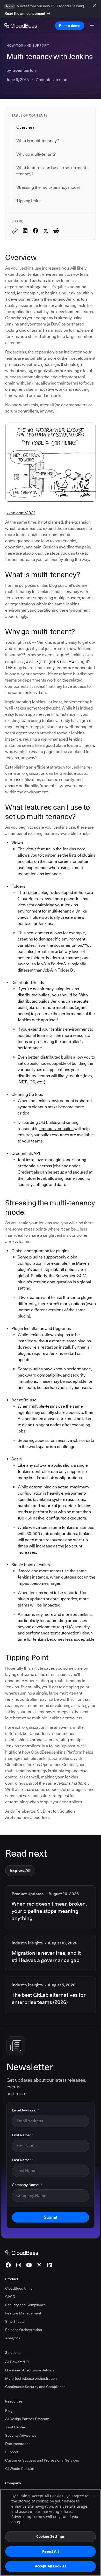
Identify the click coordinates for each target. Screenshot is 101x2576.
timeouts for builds (56, 1129)
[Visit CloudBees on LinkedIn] (50, 2265)
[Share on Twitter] (46, 231)
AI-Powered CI (17, 2362)
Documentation (18, 2444)
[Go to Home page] (21, 26)
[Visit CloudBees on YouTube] (29, 2265)
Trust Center (15, 2427)
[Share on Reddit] (56, 231)
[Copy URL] (15, 231)
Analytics (13, 2338)
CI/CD (10, 2297)
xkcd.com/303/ (21, 513)
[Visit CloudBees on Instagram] (19, 2265)
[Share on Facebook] (35, 231)
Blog (9, 2411)
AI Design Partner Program (27, 2419)
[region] (51, 2533)
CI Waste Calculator (21, 2469)
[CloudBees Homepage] (22, 2252)
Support (12, 2452)
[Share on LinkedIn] (25, 231)
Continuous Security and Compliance (35, 2387)
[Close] (95, 2497)
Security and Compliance (26, 2305)
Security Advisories (21, 2435)
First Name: (23, 2135)
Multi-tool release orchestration (31, 2378)
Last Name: (23, 2160)
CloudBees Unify (19, 2288)
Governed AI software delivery (30, 2370)
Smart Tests (15, 2321)
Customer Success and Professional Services (42, 2460)
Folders (33, 892)
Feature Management (23, 2313)
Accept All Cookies (51, 2566)
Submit (51, 2217)
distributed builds (34, 995)
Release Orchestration (24, 2330)
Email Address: (26, 2110)
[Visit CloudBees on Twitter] (39, 2265)
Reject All (50, 2551)
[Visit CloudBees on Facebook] (8, 2265)
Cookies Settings (50, 2536)
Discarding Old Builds (37, 1122)
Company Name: (27, 2185)
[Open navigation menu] (92, 26)
